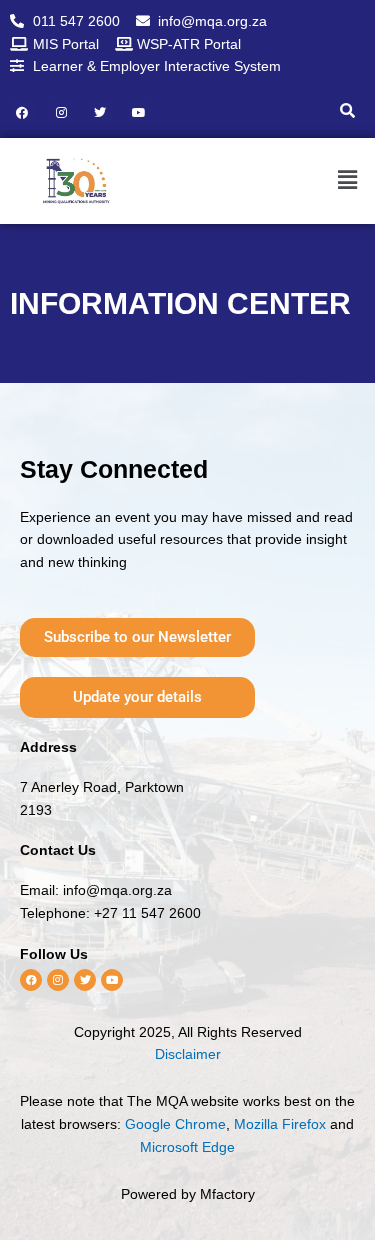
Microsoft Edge (187, 1147)
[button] (337, 181)
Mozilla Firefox (280, 1124)
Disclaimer (188, 1054)
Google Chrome (175, 1124)
